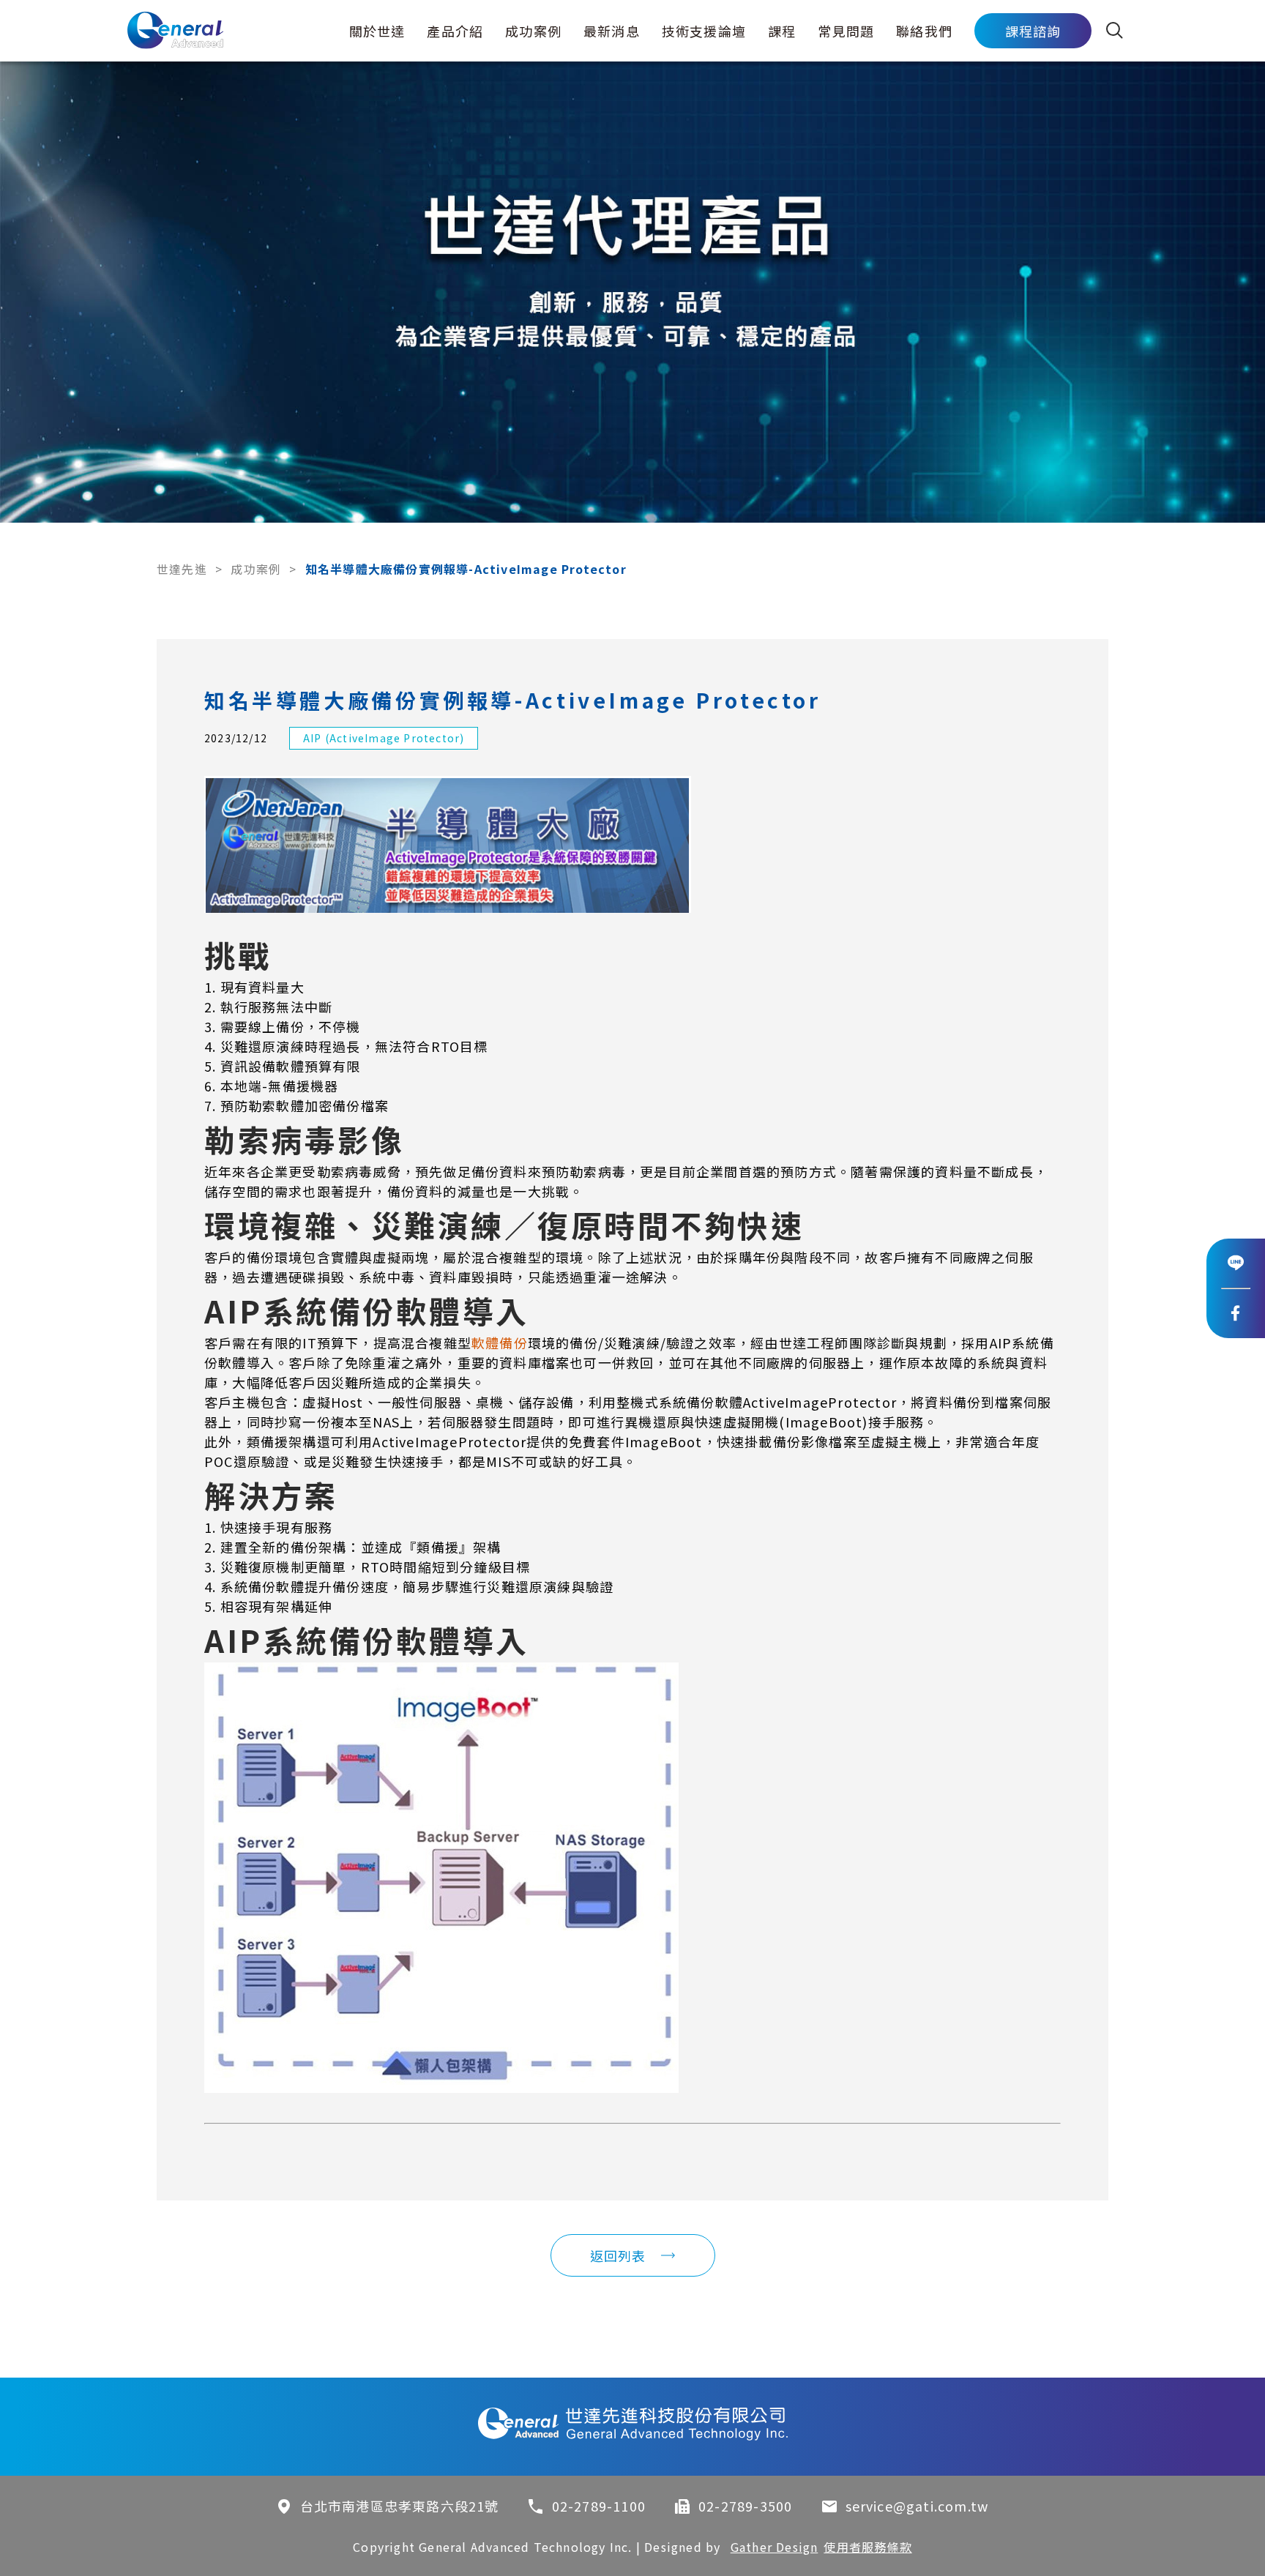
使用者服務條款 (867, 2547)
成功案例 (533, 31)
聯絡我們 (924, 31)
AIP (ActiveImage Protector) (384, 738)
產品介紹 (455, 31)
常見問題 (846, 31)
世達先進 (182, 569)
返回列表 (618, 2255)
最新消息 (612, 31)
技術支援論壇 (704, 31)
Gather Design (775, 2547)
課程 (782, 31)
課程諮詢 (1033, 31)
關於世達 (377, 31)
